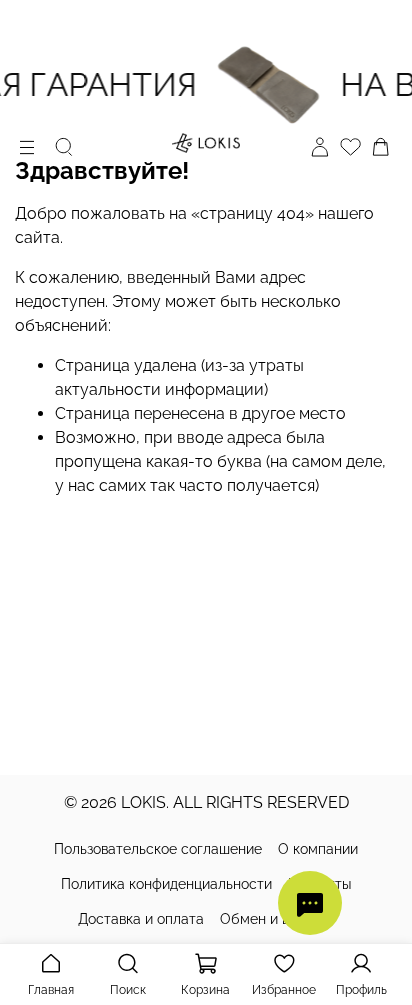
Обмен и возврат (277, 919)
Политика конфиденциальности (166, 884)
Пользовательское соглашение (158, 849)
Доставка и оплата (141, 919)
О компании (318, 849)
